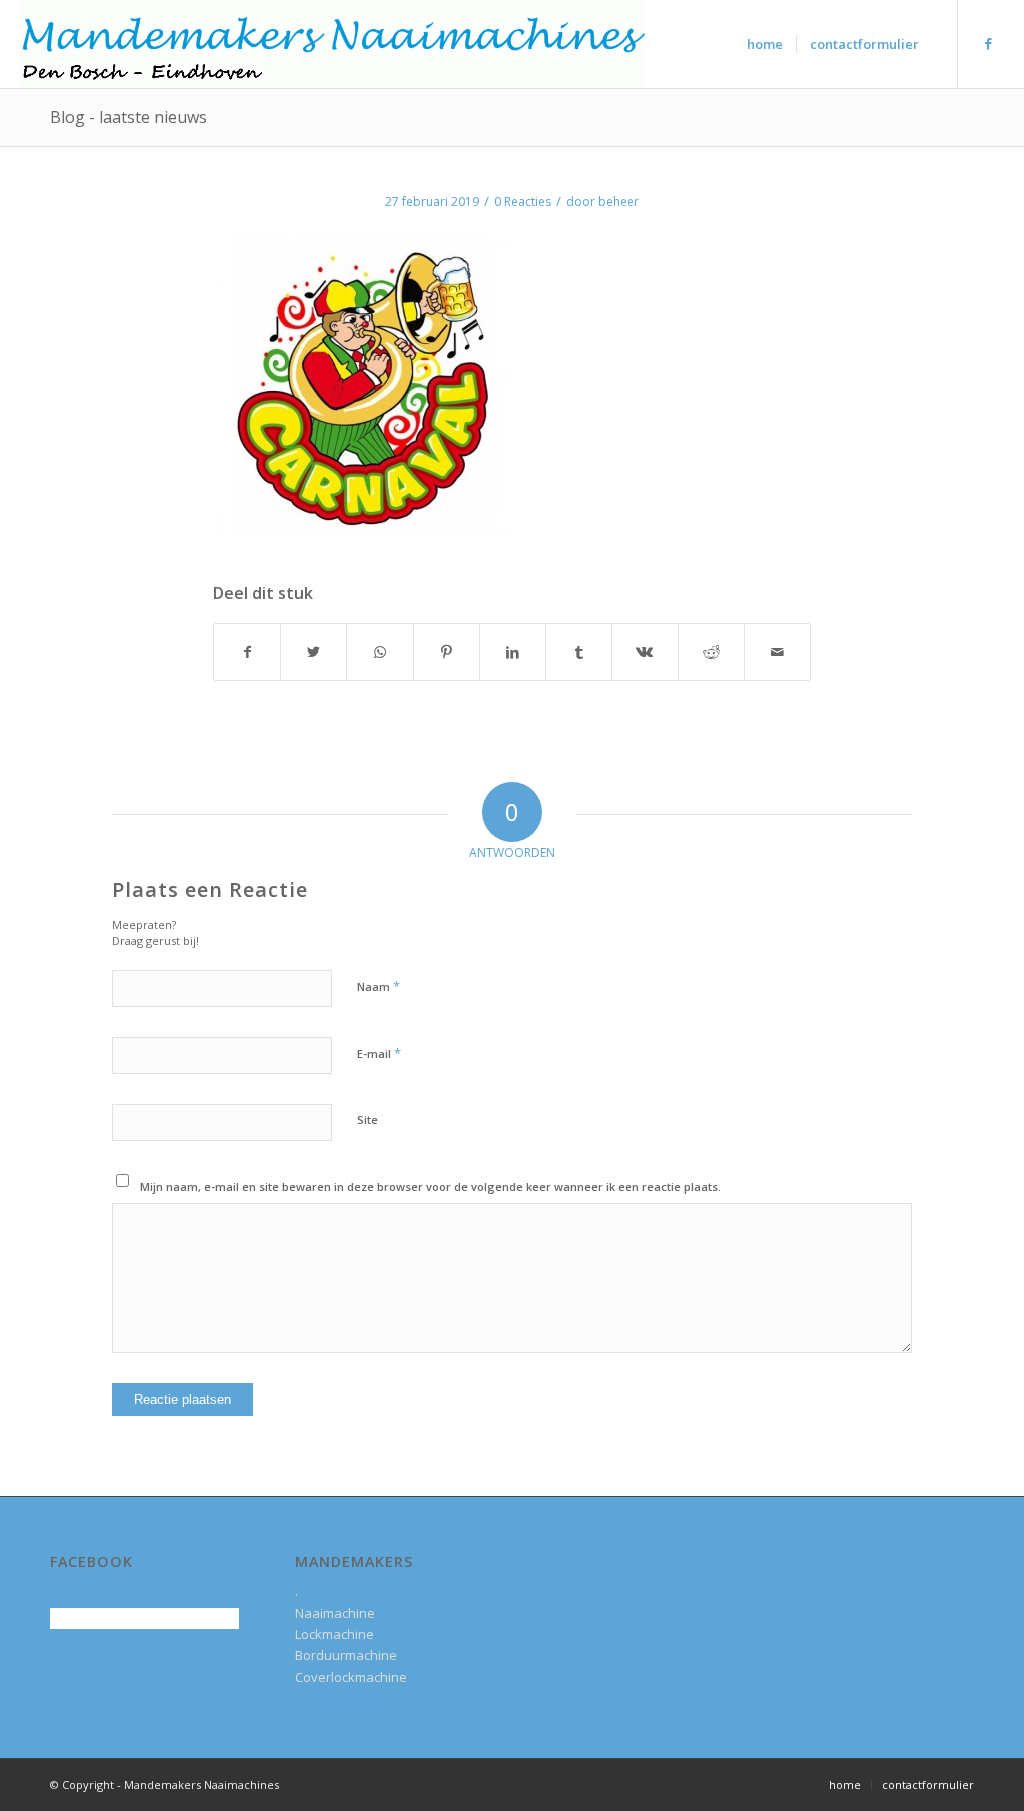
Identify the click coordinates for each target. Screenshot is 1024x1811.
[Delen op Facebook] (247, 652)
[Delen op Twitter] (313, 652)
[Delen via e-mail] (777, 652)
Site (367, 1119)
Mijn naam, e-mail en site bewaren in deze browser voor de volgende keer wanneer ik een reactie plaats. (430, 1186)
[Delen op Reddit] (711, 652)
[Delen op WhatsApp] (379, 652)
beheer (618, 201)
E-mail (379, 1053)
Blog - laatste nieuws (128, 117)
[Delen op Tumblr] (578, 652)
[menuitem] (765, 44)
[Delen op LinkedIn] (512, 652)
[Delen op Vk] (644, 652)
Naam (378, 986)
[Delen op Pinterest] (446, 652)
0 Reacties (522, 201)
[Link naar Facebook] (989, 43)
